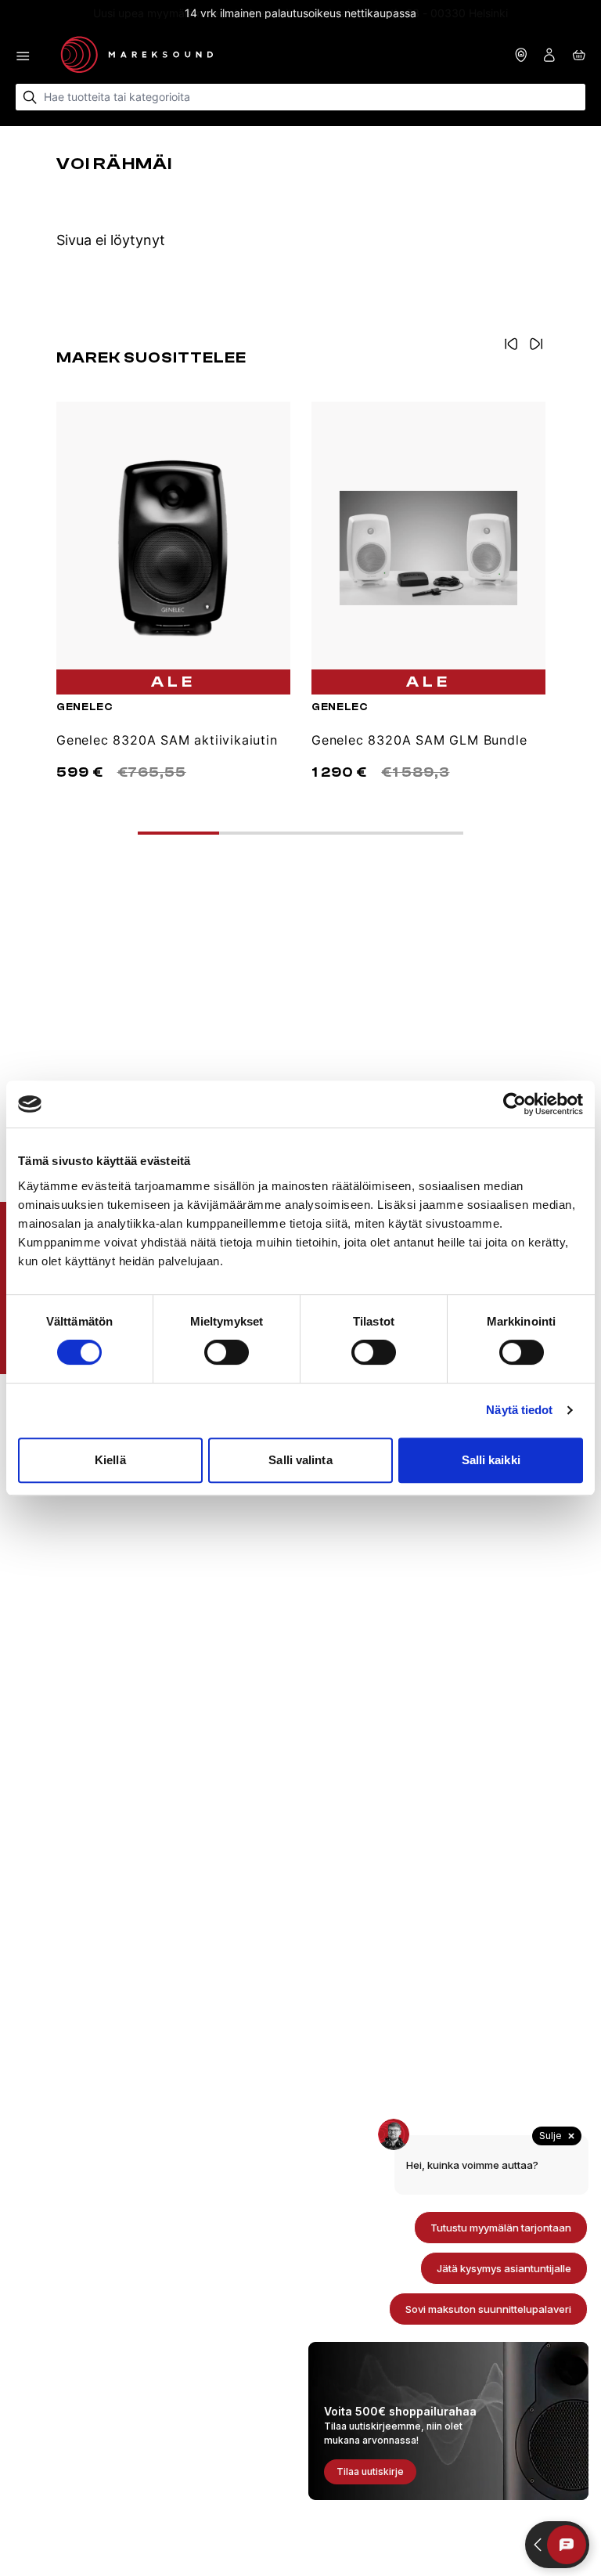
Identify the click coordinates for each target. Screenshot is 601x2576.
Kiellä (110, 1460)
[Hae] (30, 97)
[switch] (227, 1352)
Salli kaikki (491, 1460)
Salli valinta (300, 1460)
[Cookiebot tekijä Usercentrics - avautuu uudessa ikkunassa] (515, 1104)
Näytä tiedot (519, 1410)
